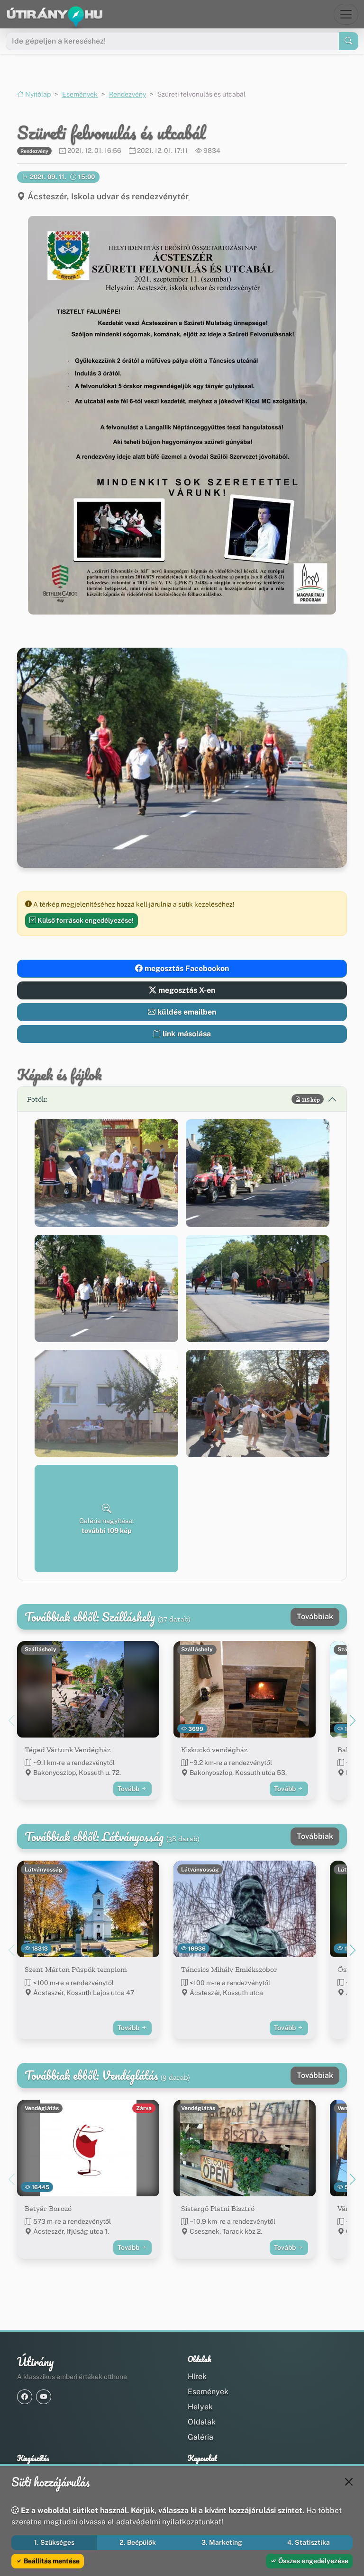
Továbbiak (315, 1617)
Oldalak (202, 2422)
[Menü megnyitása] (346, 14)
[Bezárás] (349, 2482)
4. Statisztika (309, 2542)
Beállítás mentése (51, 2561)
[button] (182, 415)
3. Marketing (222, 2542)
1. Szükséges (54, 2542)
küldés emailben (186, 1012)
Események (80, 94)
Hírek (197, 2376)
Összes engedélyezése (313, 2561)
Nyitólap (37, 94)
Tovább (129, 1789)
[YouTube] (44, 2397)
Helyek (200, 2407)
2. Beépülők (138, 2542)
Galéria (200, 2437)
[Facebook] (25, 2397)
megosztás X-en (186, 990)
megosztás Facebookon (186, 968)
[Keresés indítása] (349, 41)
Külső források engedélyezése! (85, 920)
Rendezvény (127, 94)
